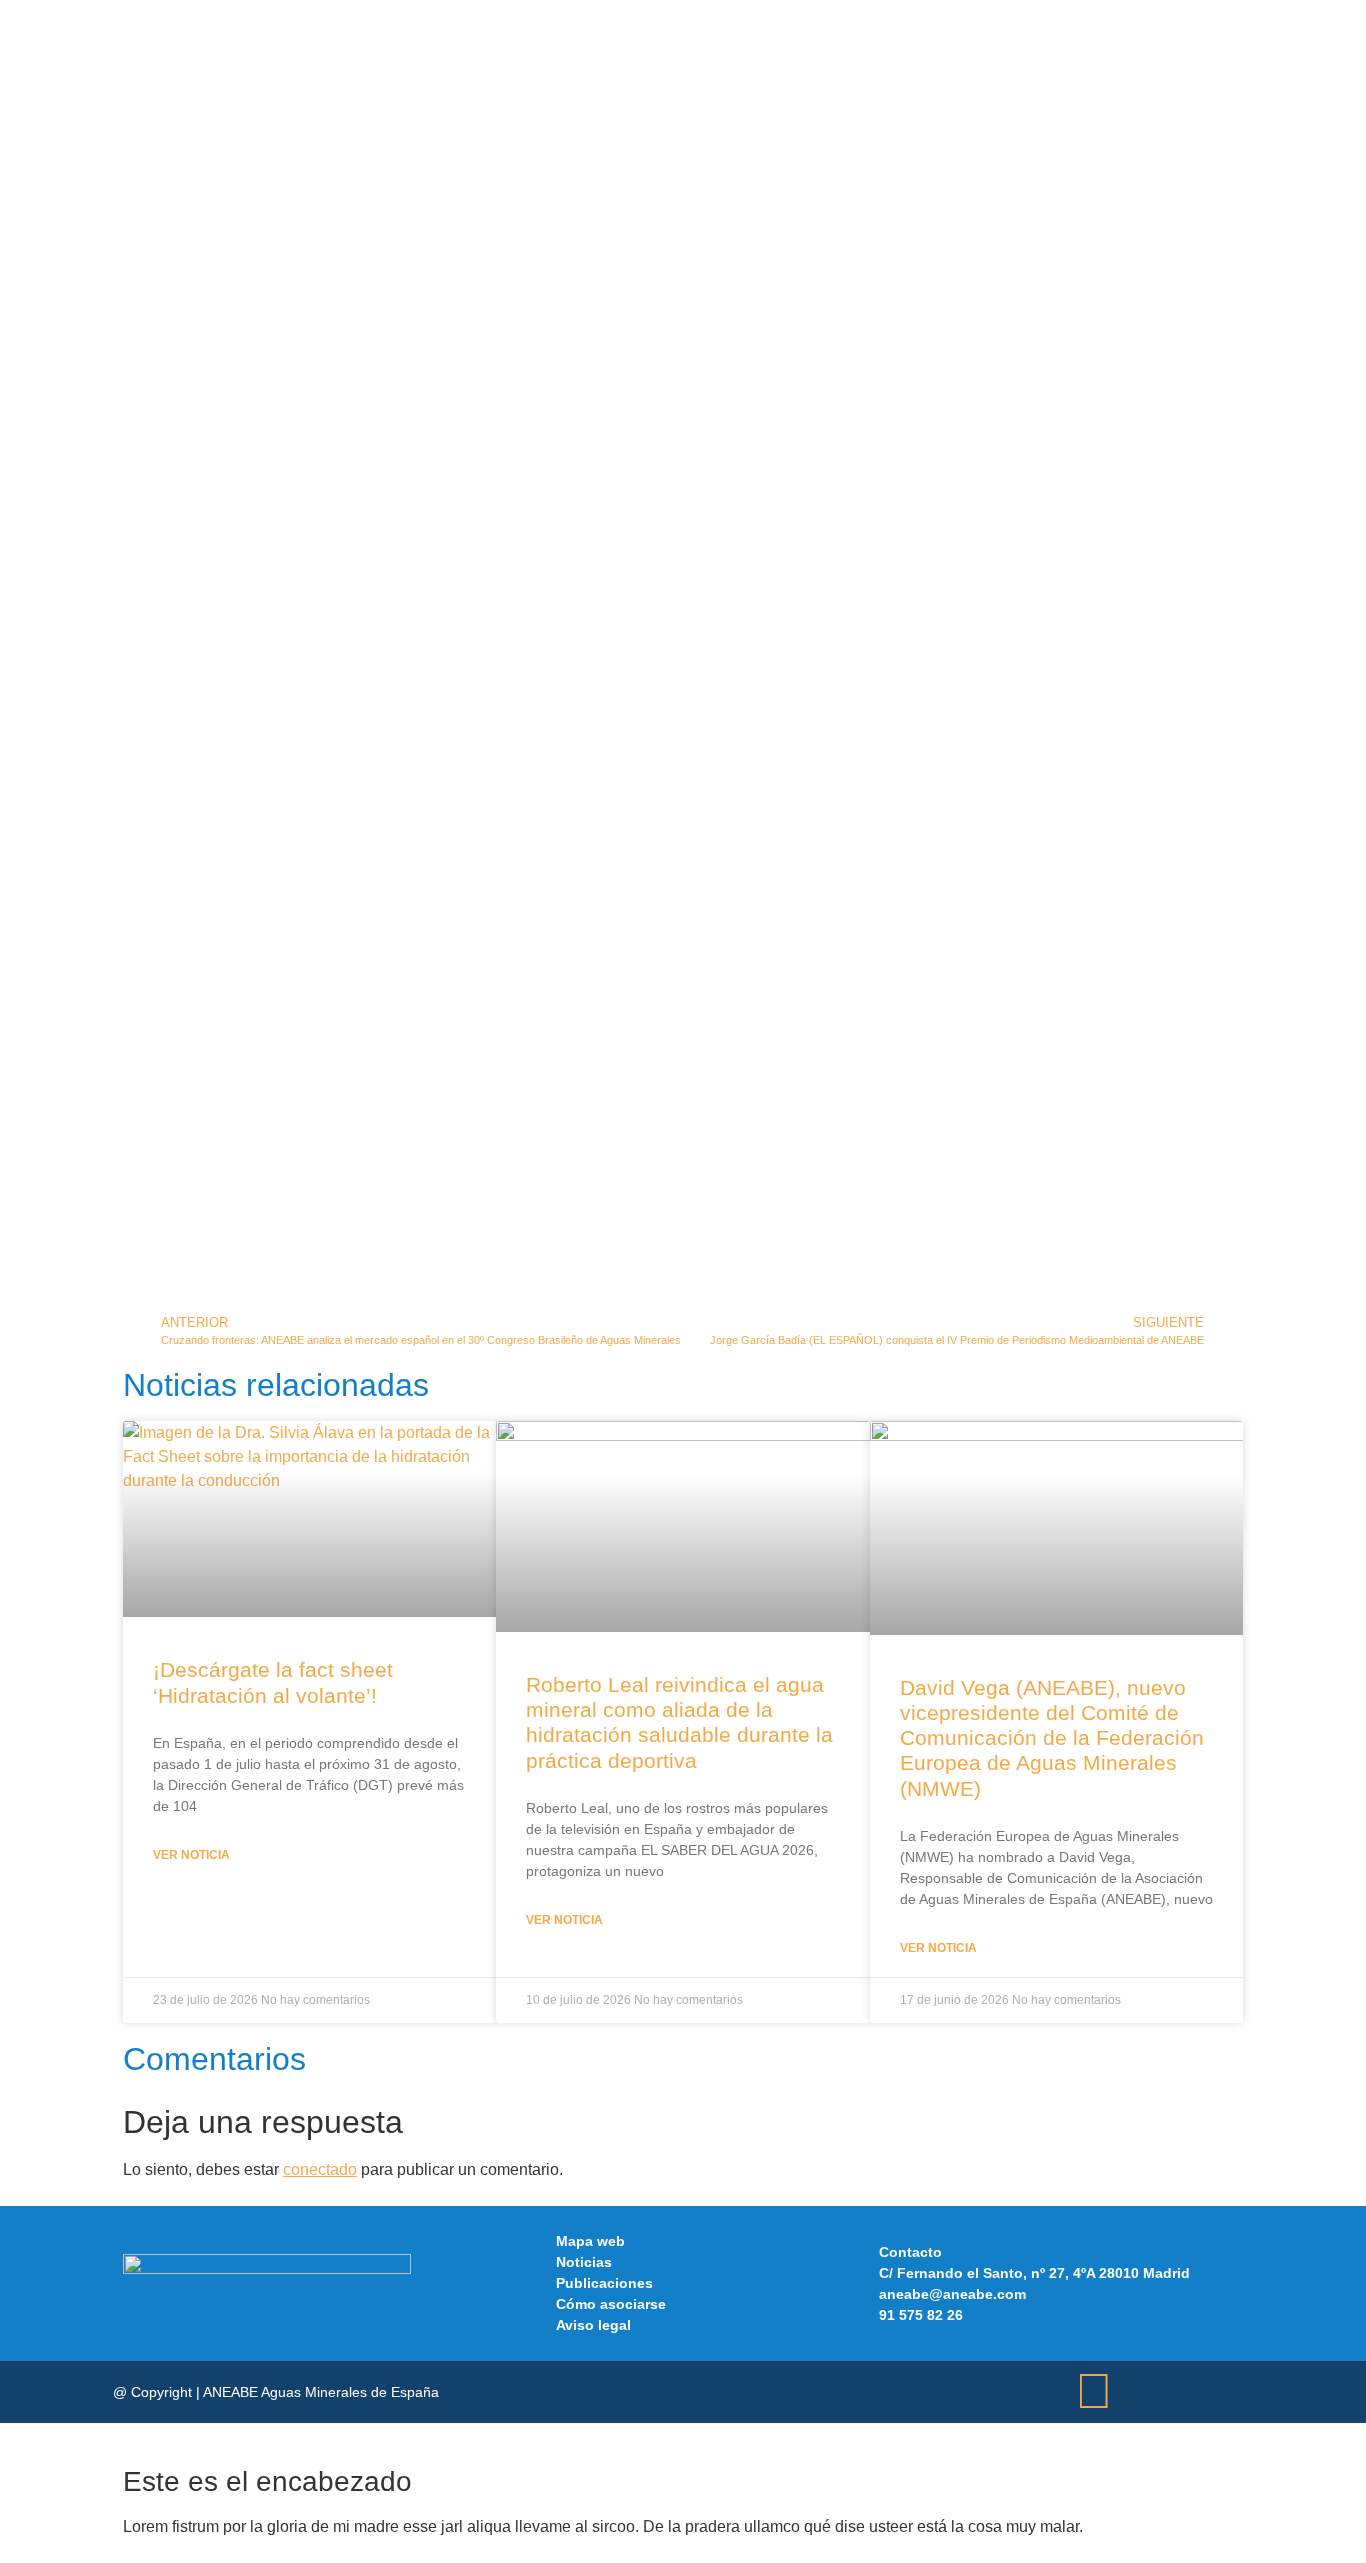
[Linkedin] (1094, 2391)
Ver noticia (191, 1855)
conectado (320, 2169)
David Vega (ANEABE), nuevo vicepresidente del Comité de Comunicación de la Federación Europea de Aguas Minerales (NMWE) (1052, 1738)
